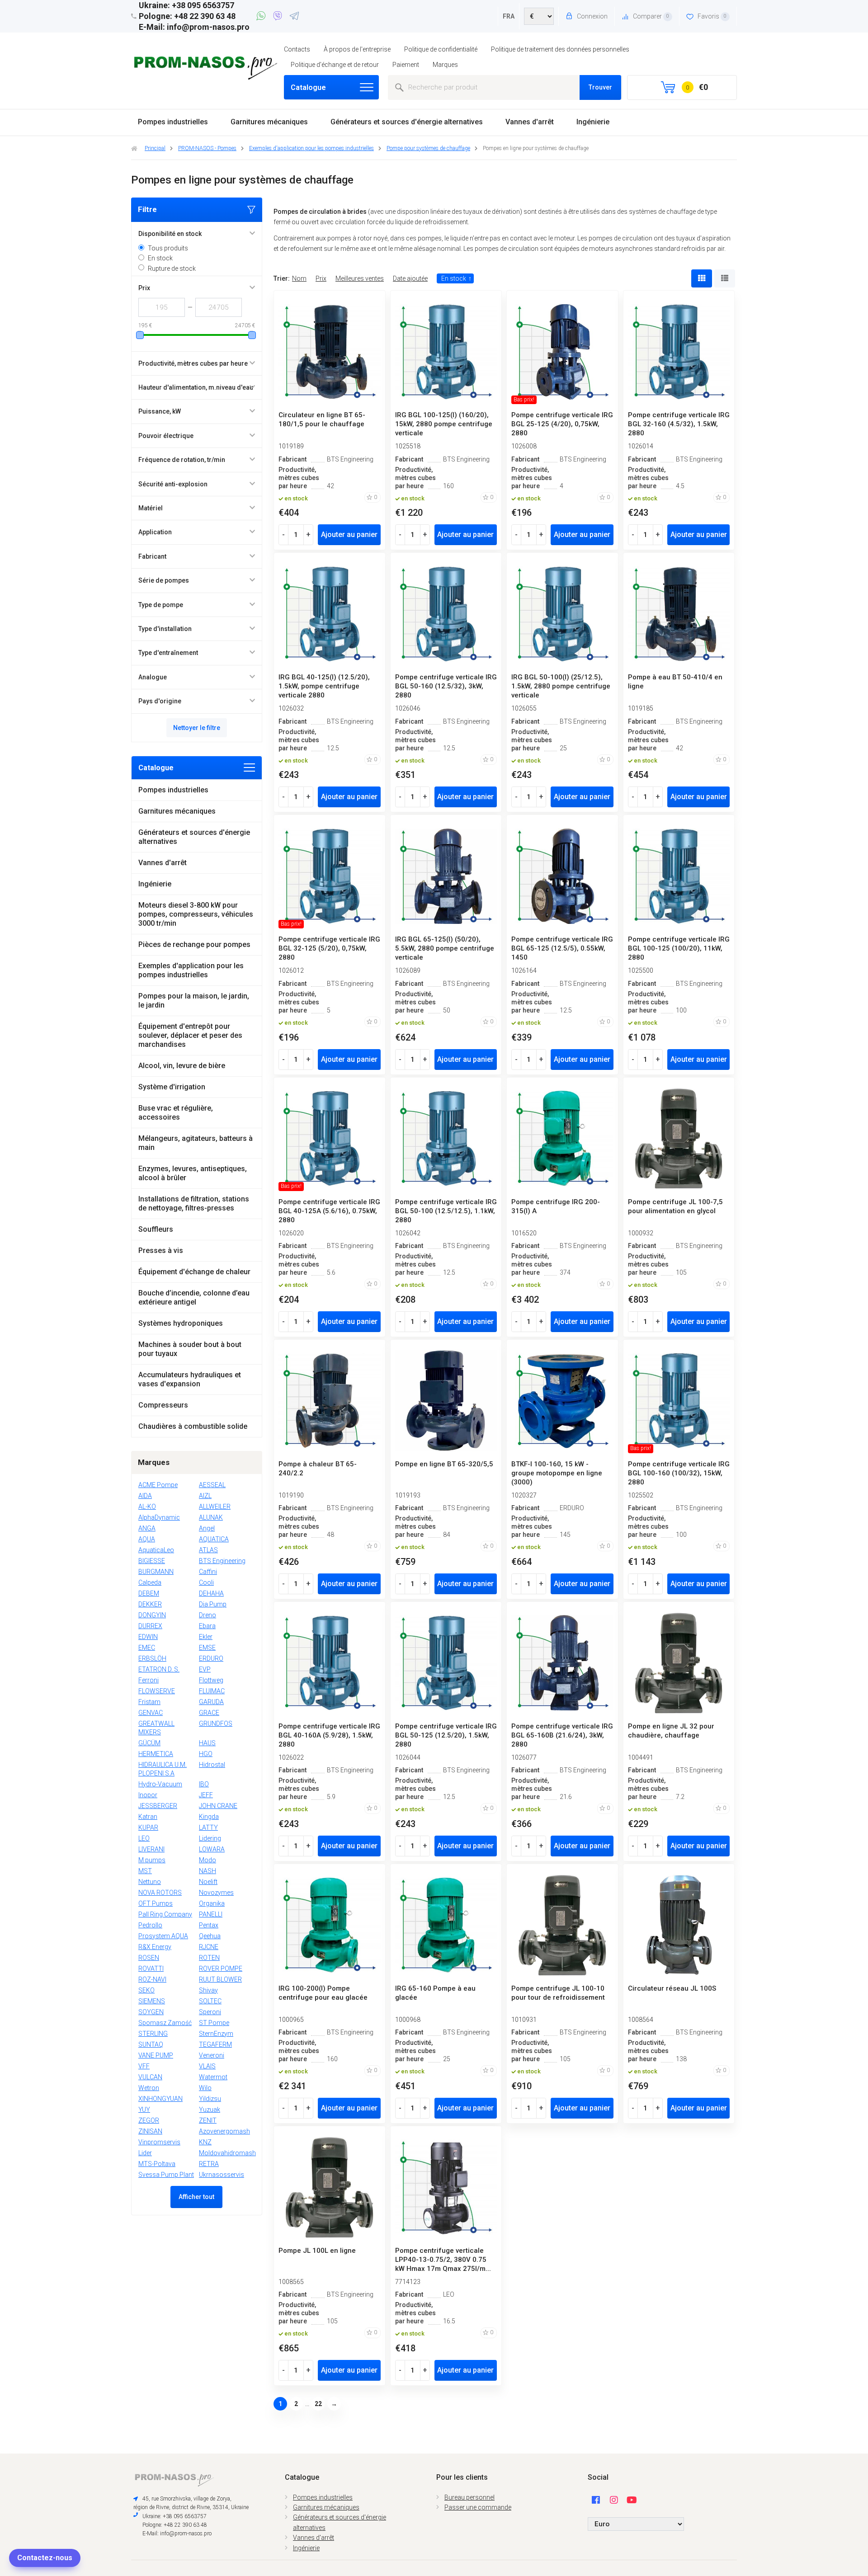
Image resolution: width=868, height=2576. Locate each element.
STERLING (153, 2034)
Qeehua (210, 1936)
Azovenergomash (224, 2131)
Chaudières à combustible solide (193, 1426)
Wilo (205, 2088)
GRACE (209, 1713)
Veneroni (212, 2055)
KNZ (205, 2142)
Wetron (149, 2088)
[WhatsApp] (262, 17)
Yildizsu (210, 2099)
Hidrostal (212, 1765)
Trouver (600, 87)
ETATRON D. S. (159, 1669)
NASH (208, 1871)
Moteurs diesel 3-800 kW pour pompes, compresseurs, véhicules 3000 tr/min (196, 914)
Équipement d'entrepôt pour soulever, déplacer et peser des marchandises (190, 1035)
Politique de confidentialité (441, 49)
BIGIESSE (152, 1561)
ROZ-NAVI (152, 1979)
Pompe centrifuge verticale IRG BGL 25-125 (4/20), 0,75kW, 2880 (562, 424)
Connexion (592, 16)
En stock (160, 258)
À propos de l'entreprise (357, 49)
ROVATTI (151, 1968)
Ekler (206, 1637)
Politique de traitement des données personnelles (560, 49)
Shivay (208, 1990)
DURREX (150, 1626)
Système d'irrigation (172, 1087)
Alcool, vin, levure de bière (182, 1066)
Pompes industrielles (173, 122)
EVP (205, 1669)
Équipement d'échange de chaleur (194, 1272)
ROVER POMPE (221, 1968)
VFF (144, 2066)
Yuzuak (210, 2110)
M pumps (152, 1860)
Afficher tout (196, 2197)
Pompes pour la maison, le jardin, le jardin (194, 1001)
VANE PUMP (156, 2055)
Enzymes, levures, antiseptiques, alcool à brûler (193, 1173)
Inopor (148, 1795)
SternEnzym (216, 2034)
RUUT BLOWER (220, 1979)
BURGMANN (156, 1572)
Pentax (209, 1925)
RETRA (209, 2164)
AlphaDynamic (159, 1517)
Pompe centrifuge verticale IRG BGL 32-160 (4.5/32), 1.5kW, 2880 (679, 424)
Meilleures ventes (360, 278)
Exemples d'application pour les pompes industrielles (191, 970)
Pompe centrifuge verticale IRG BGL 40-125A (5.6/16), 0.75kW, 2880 (329, 1211)
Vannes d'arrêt (530, 122)
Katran (148, 1817)
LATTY (208, 1827)
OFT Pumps (156, 1903)
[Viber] (279, 17)
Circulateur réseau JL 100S (672, 1988)
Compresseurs (163, 1405)
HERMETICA (156, 1754)
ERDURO (211, 1658)
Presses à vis (161, 1250)
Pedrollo (150, 1925)
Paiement (406, 65)
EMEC (147, 1648)
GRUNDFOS (216, 1724)
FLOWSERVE (157, 1691)
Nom (299, 278)
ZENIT (208, 2120)
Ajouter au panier (349, 535)
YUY (144, 2110)
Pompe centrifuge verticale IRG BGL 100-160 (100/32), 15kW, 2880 (679, 1473)
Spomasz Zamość (165, 2023)
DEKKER (150, 1604)
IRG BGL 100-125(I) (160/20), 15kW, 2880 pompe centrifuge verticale (444, 424)
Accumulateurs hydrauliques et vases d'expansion (190, 1379)
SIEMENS (152, 2001)
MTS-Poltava (157, 2164)
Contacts (297, 49)
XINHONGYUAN (160, 2099)
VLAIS (207, 2066)
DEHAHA (211, 1593)
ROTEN (209, 1958)
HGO (206, 1754)
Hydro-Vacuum (160, 1784)
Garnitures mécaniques (269, 122)
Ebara (207, 1626)
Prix (321, 278)
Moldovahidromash (227, 2153)
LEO (144, 1838)
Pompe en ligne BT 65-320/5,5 (444, 1464)
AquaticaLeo (156, 1550)
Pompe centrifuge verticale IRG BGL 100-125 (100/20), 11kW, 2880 (679, 948)
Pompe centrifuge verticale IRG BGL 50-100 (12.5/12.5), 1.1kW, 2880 (446, 1211)
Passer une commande (478, 2507)
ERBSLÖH (152, 1658)
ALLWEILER (215, 1507)
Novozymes (216, 1893)
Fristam (149, 1702)
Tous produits (168, 248)
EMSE (207, 1648)
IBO (204, 1784)
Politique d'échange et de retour (335, 65)
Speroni (210, 2012)
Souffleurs (156, 1229)
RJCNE (209, 1947)
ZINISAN (150, 2131)
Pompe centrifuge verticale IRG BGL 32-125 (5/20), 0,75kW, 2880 (329, 948)
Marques (445, 65)
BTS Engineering (222, 1561)
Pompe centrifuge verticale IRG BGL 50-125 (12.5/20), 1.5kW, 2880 (446, 1735)
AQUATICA (214, 1539)
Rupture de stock (172, 268)
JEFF (206, 1795)
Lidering (210, 1838)
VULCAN (150, 2077)
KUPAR (148, 1827)
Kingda (209, 1817)
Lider (145, 2153)
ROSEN (149, 1958)
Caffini (208, 1572)
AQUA (147, 1539)
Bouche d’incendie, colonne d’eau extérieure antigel (194, 1297)
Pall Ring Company (165, 1914)
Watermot (213, 2077)
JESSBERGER (158, 1806)
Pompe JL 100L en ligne (317, 2251)
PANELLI (211, 1914)
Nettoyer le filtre (197, 728)
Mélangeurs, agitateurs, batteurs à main (196, 1143)
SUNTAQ (151, 2044)
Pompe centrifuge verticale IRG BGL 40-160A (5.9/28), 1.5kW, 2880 (329, 1735)
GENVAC (151, 1713)
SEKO (146, 1990)
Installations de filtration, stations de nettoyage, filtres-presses (194, 1203)
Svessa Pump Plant (166, 2175)
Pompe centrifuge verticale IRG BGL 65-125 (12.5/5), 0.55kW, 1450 (562, 948)
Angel (207, 1528)
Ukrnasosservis (222, 2175)
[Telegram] (294, 17)
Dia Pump (213, 1604)
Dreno (208, 1615)
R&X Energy (155, 1947)
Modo (208, 1860)
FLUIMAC (212, 1691)
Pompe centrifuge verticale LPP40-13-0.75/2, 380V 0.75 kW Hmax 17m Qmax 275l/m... (443, 2260)
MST (145, 1871)
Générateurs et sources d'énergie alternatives (407, 122)
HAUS (207, 1743)
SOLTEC (210, 2001)
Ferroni (149, 1680)
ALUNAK (211, 1517)
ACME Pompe (158, 1485)
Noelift (208, 1882)
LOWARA (212, 1849)
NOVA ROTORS (160, 1893)
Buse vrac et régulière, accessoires (176, 1113)
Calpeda (150, 1582)
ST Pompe (214, 2023)
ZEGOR (149, 2120)
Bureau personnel (469, 2497)
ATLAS (208, 1550)
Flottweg (211, 1680)
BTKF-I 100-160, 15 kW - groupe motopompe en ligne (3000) (557, 1473)
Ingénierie (593, 122)
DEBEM (149, 1593)
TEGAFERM (215, 2044)
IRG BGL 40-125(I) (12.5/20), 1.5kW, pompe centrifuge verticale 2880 (324, 686)
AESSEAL (212, 1485)
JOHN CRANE (218, 1806)
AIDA (145, 1496)
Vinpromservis (159, 2142)
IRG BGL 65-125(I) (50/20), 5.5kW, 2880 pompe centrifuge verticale (445, 948)
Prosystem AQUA (163, 1936)
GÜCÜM (149, 1743)
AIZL (205, 1496)
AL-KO (147, 1507)
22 (318, 2404)
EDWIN (148, 1637)
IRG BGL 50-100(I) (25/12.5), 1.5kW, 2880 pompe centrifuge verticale (561, 686)
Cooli (206, 1582)
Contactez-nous (45, 2558)
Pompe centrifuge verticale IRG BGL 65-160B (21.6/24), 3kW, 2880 (562, 1735)
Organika (212, 1903)
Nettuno (150, 1882)
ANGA (147, 1528)
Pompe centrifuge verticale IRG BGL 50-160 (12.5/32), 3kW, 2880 (446, 686)
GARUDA (211, 1702)
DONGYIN (152, 1615)
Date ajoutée (410, 278)
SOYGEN (151, 2012)
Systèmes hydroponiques (181, 1323)
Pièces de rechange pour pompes (194, 944)
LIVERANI (151, 1849)
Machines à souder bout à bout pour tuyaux (190, 1349)
